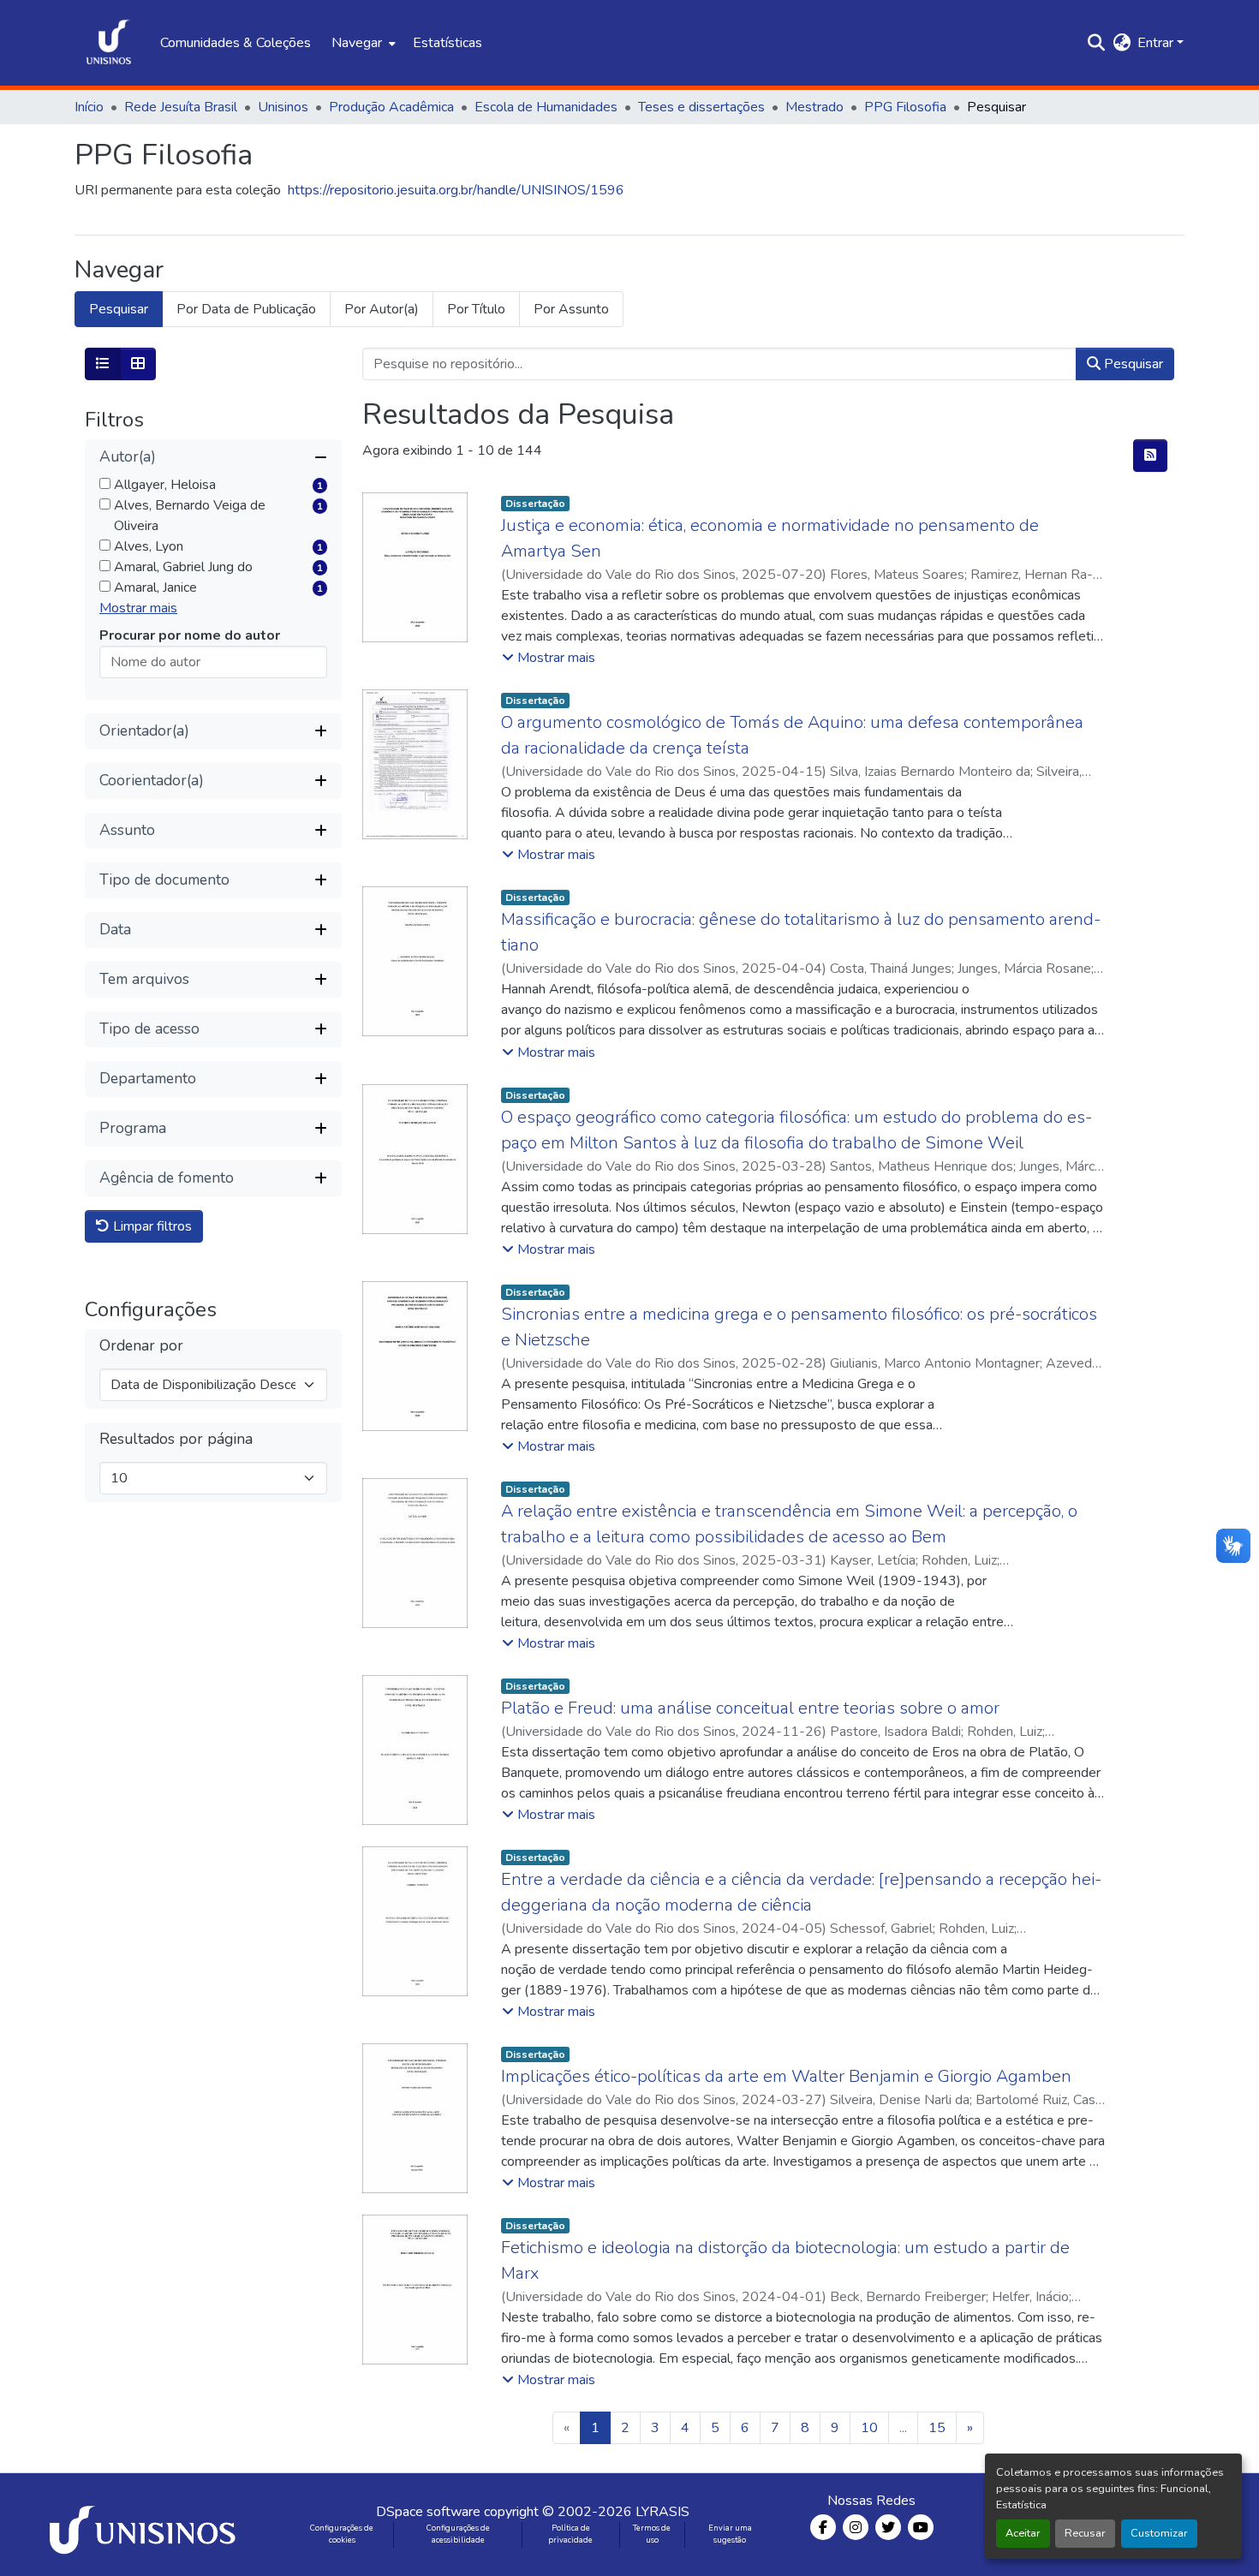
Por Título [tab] (476, 309)
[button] (109, 43)
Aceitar (1023, 2533)
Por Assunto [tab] (571, 309)
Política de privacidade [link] (570, 2534)
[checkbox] (105, 483)
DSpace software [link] (428, 2512)
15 (937, 2428)
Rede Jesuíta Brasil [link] (181, 107)
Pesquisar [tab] (119, 309)
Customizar (1159, 2533)
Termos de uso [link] (652, 2534)
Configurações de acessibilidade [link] (458, 2534)
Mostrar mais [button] (138, 608)
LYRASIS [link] (662, 2512)
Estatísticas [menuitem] (448, 43)
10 (869, 2428)
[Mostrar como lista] (103, 364)
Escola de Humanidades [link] (546, 107)
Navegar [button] (357, 43)
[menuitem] (362, 43)
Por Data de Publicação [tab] (246, 309)
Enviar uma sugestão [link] (730, 2534)
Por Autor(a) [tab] (382, 309)
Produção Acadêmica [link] (391, 107)
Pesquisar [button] (1132, 364)
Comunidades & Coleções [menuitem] (236, 43)
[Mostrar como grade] (138, 364)
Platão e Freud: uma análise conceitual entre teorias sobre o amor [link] (750, 1708)
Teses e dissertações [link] (701, 107)
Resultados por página (176, 1439)
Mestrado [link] (814, 107)
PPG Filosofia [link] (905, 107)
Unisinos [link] (283, 107)
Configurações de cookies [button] (342, 2534)
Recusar (1085, 2533)
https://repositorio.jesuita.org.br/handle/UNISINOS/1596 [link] (456, 190)
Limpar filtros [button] (151, 1226)
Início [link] (89, 107)
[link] (146, 2525)
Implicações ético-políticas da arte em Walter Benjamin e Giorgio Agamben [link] (786, 2076)
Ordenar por (141, 1346)
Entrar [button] (1157, 43)
